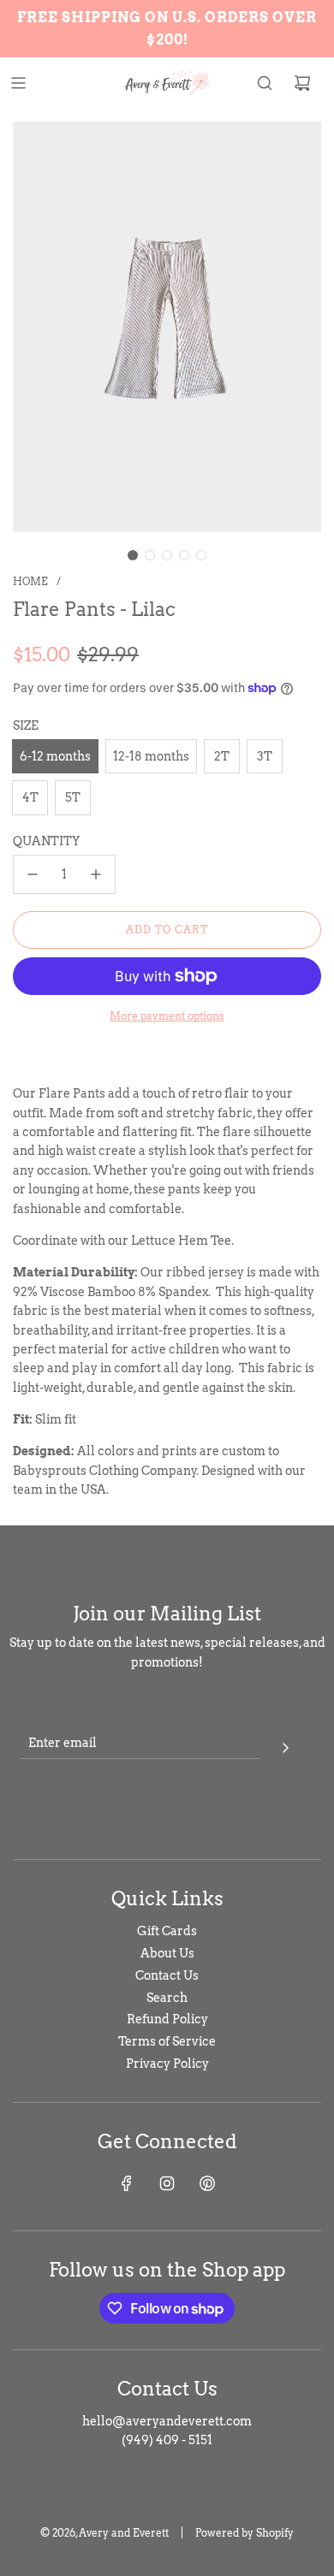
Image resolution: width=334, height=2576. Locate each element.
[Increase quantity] (96, 874)
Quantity (46, 841)
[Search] (265, 83)
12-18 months (151, 756)
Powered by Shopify (245, 2533)
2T (222, 756)
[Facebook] (127, 2183)
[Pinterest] (207, 2183)
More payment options (167, 1016)
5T (73, 797)
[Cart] (302, 83)
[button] (133, 555)
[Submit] (285, 1745)
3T (265, 756)
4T (30, 797)
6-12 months (55, 756)
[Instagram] (167, 2183)
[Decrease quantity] (33, 874)
